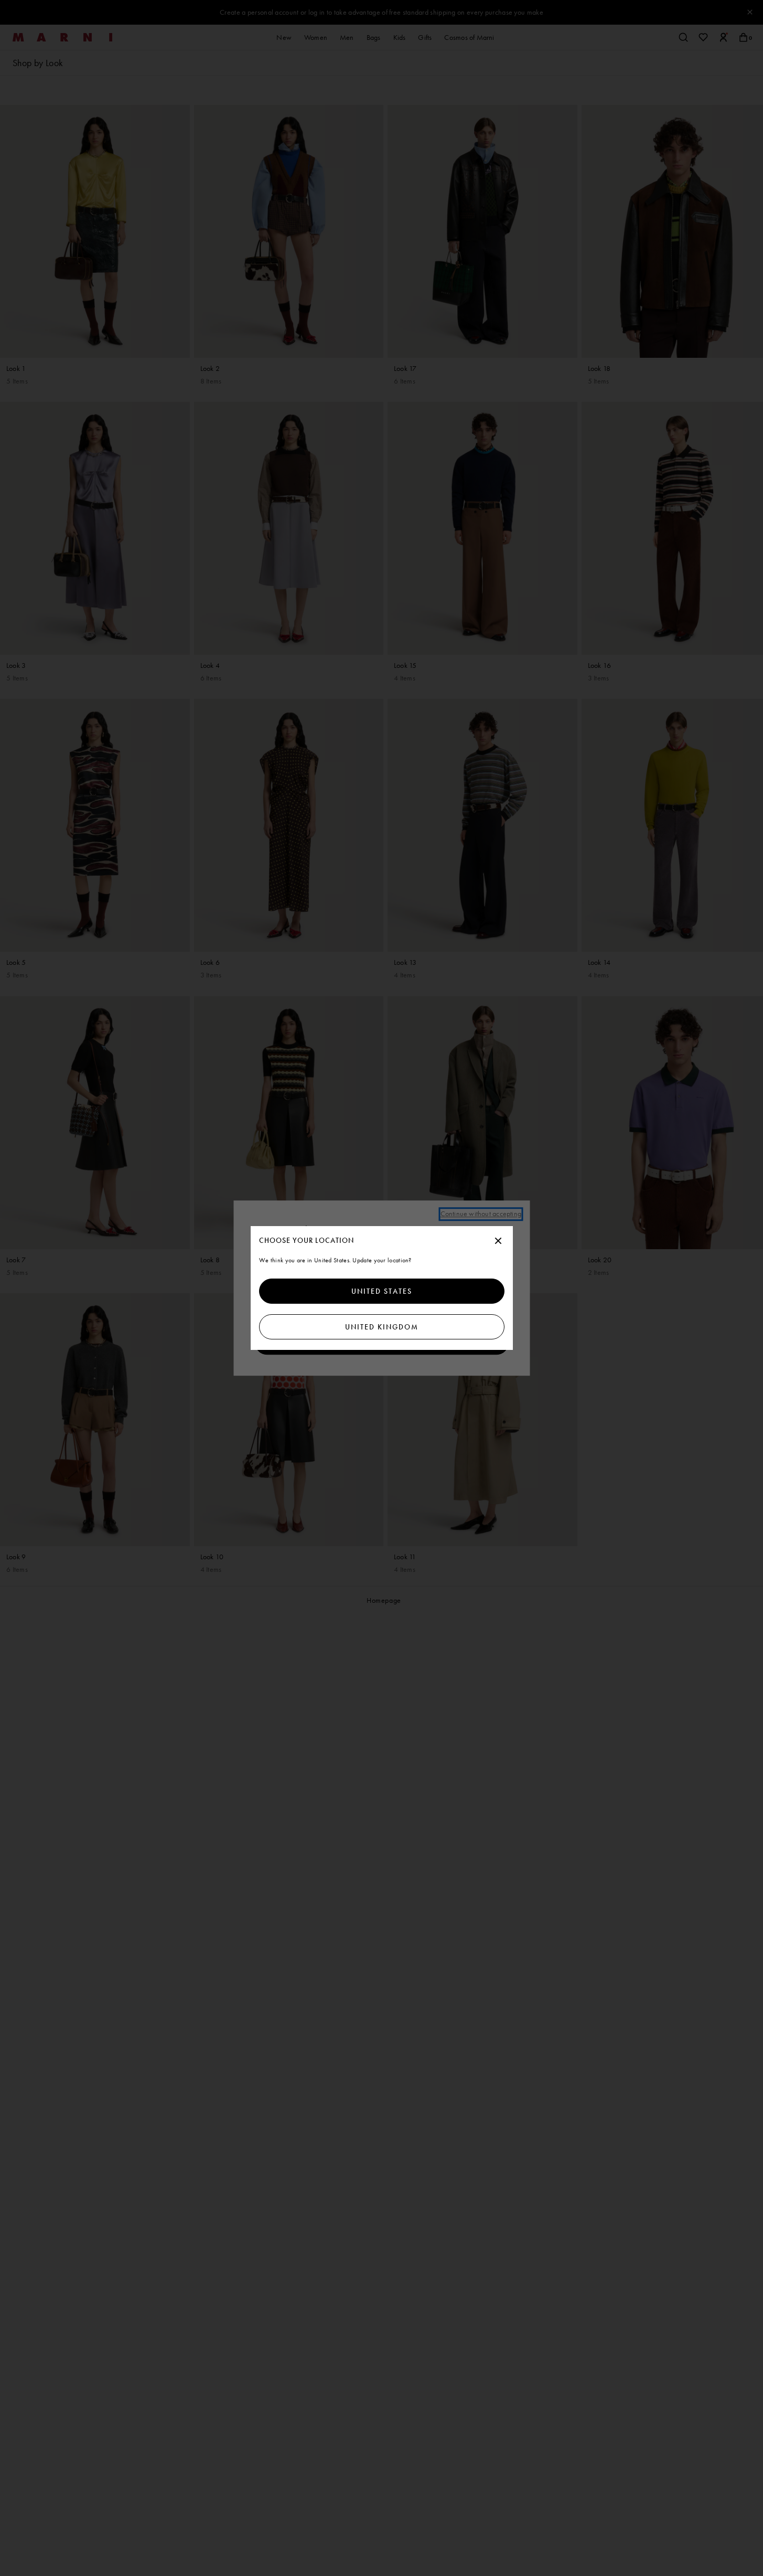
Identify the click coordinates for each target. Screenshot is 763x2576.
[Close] (498, 1241)
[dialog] (382, 1288)
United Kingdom (382, 1327)
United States (382, 1291)
